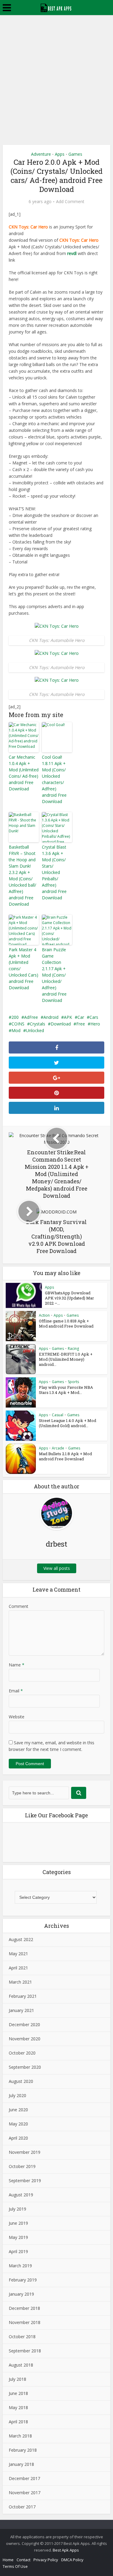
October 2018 (22, 2337)
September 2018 (25, 2351)
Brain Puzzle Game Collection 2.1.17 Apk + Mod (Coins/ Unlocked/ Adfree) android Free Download (54, 975)
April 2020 (18, 2138)
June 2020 (18, 2110)
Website (17, 1717)
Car (81, 1017)
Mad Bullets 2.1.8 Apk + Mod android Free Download (65, 1456)
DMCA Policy (72, 2560)
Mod (16, 1030)
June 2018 (18, 2393)
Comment (19, 1606)
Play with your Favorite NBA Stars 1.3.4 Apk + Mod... (66, 1390)
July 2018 (17, 2379)
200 (15, 1017)
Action (44, 1315)
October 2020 (22, 2053)
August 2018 (21, 2365)
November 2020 (25, 2039)
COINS (18, 1024)
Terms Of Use (15, 2566)
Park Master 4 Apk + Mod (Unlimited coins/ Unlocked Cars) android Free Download (24, 969)
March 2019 (20, 2266)
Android (51, 1017)
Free (81, 1024)
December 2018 (24, 2308)
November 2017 (25, 2493)
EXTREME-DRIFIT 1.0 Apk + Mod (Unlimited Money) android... (66, 1359)
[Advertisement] (56, 75)
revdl (72, 253)
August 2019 (21, 2195)
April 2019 (18, 2251)
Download (61, 1024)
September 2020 (25, 2067)
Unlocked (35, 1030)
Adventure (41, 154)
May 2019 (18, 2237)
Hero (95, 1024)
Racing (73, 1349)
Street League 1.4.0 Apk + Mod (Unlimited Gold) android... (67, 1423)
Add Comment (70, 202)
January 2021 (21, 2010)
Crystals (38, 1024)
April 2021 (18, 1968)
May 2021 (18, 1954)
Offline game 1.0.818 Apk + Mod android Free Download (66, 1323)
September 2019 (25, 2181)
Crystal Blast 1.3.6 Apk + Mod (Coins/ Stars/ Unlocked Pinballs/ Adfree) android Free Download (54, 872)
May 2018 (18, 2407)
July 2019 (17, 2209)
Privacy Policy (46, 2560)
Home (8, 2560)
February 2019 (23, 2280)
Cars (94, 1017)
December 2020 (24, 2024)
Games (75, 154)
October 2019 (22, 2166)
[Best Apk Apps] (56, 7)
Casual (58, 1415)
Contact (24, 2560)
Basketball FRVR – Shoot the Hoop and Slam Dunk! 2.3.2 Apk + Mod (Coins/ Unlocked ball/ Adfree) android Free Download (22, 875)
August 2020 (21, 2081)
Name (17, 1665)
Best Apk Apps (66, 2550)
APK (68, 1017)
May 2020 (18, 2124)
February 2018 (23, 2450)
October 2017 (22, 2507)
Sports (73, 1382)
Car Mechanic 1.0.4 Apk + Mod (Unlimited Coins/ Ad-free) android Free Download (24, 773)
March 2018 (20, 2436)
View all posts (57, 1568)
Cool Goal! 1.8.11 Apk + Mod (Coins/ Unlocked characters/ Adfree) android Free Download (54, 779)
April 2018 (18, 2422)
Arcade (58, 1448)
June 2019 (18, 2223)
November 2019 (25, 2152)
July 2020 (17, 2095)
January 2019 (21, 2294)
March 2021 (20, 1982)
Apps (60, 154)
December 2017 (24, 2478)
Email (16, 1691)
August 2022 (21, 1939)
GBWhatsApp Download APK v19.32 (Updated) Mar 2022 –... (69, 1298)
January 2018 (21, 2464)
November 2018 (25, 2322)
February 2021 (23, 1996)
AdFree (31, 1017)
